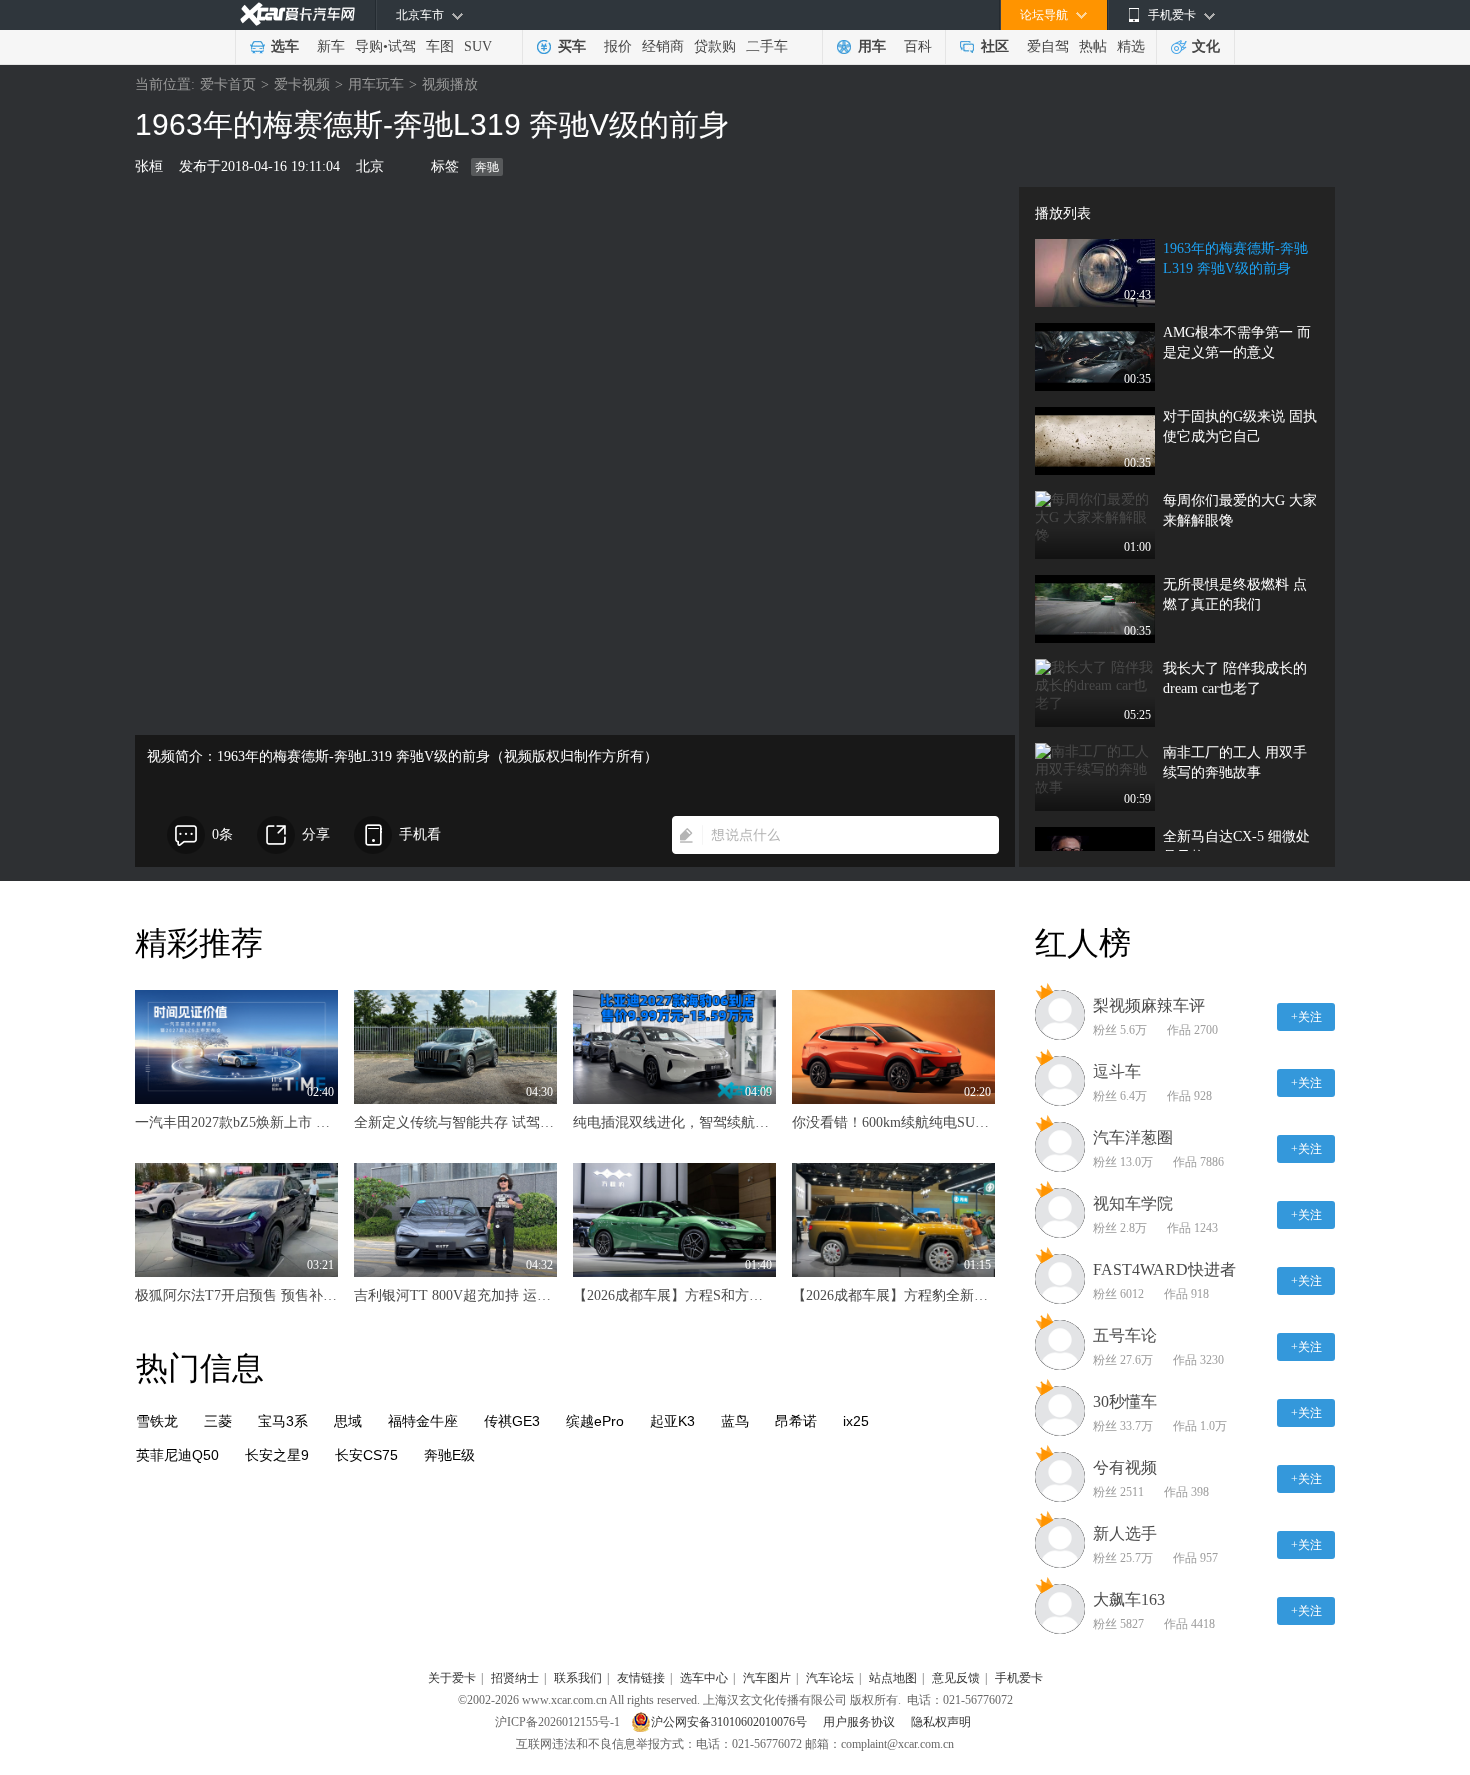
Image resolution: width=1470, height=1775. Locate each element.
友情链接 (641, 1678)
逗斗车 (1117, 1071)
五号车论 (1125, 1335)
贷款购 (715, 46)
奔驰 (487, 167)
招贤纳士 (515, 1678)
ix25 (856, 1421)
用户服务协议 (860, 1722)
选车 (285, 46)
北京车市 (420, 15)
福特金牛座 (423, 1421)
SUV (478, 46)
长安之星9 (277, 1455)
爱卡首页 (228, 84)
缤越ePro (595, 1421)
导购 (369, 46)
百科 (918, 46)
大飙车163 (1129, 1599)
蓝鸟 (735, 1421)
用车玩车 (376, 84)
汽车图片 (767, 1678)
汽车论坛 (830, 1678)
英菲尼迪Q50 (177, 1455)
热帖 (1093, 46)
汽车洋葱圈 (1133, 1137)
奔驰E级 (449, 1455)
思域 (348, 1421)
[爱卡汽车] (297, 14)
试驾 (402, 46)
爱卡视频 (302, 84)
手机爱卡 (1019, 1678)
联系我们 (578, 1678)
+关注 (1306, 1017)
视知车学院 (1133, 1203)
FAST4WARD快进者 (1164, 1269)
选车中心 (704, 1678)
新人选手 (1125, 1533)
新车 (331, 46)
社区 (995, 46)
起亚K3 (672, 1421)
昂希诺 (796, 1421)
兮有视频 (1125, 1467)
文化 (1206, 46)
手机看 (420, 834)
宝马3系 (283, 1421)
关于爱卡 (452, 1678)
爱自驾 (1048, 46)
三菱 (218, 1421)
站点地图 (893, 1678)
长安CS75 (366, 1455)
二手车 (767, 46)
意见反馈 (956, 1678)
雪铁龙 (157, 1421)
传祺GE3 (512, 1421)
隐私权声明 (941, 1722)
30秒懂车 (1125, 1401)
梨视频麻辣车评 (1149, 1005)
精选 (1131, 46)
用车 (872, 46)
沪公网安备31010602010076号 (730, 1722)
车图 (440, 46)
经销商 (663, 46)
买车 (572, 46)
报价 (618, 46)
